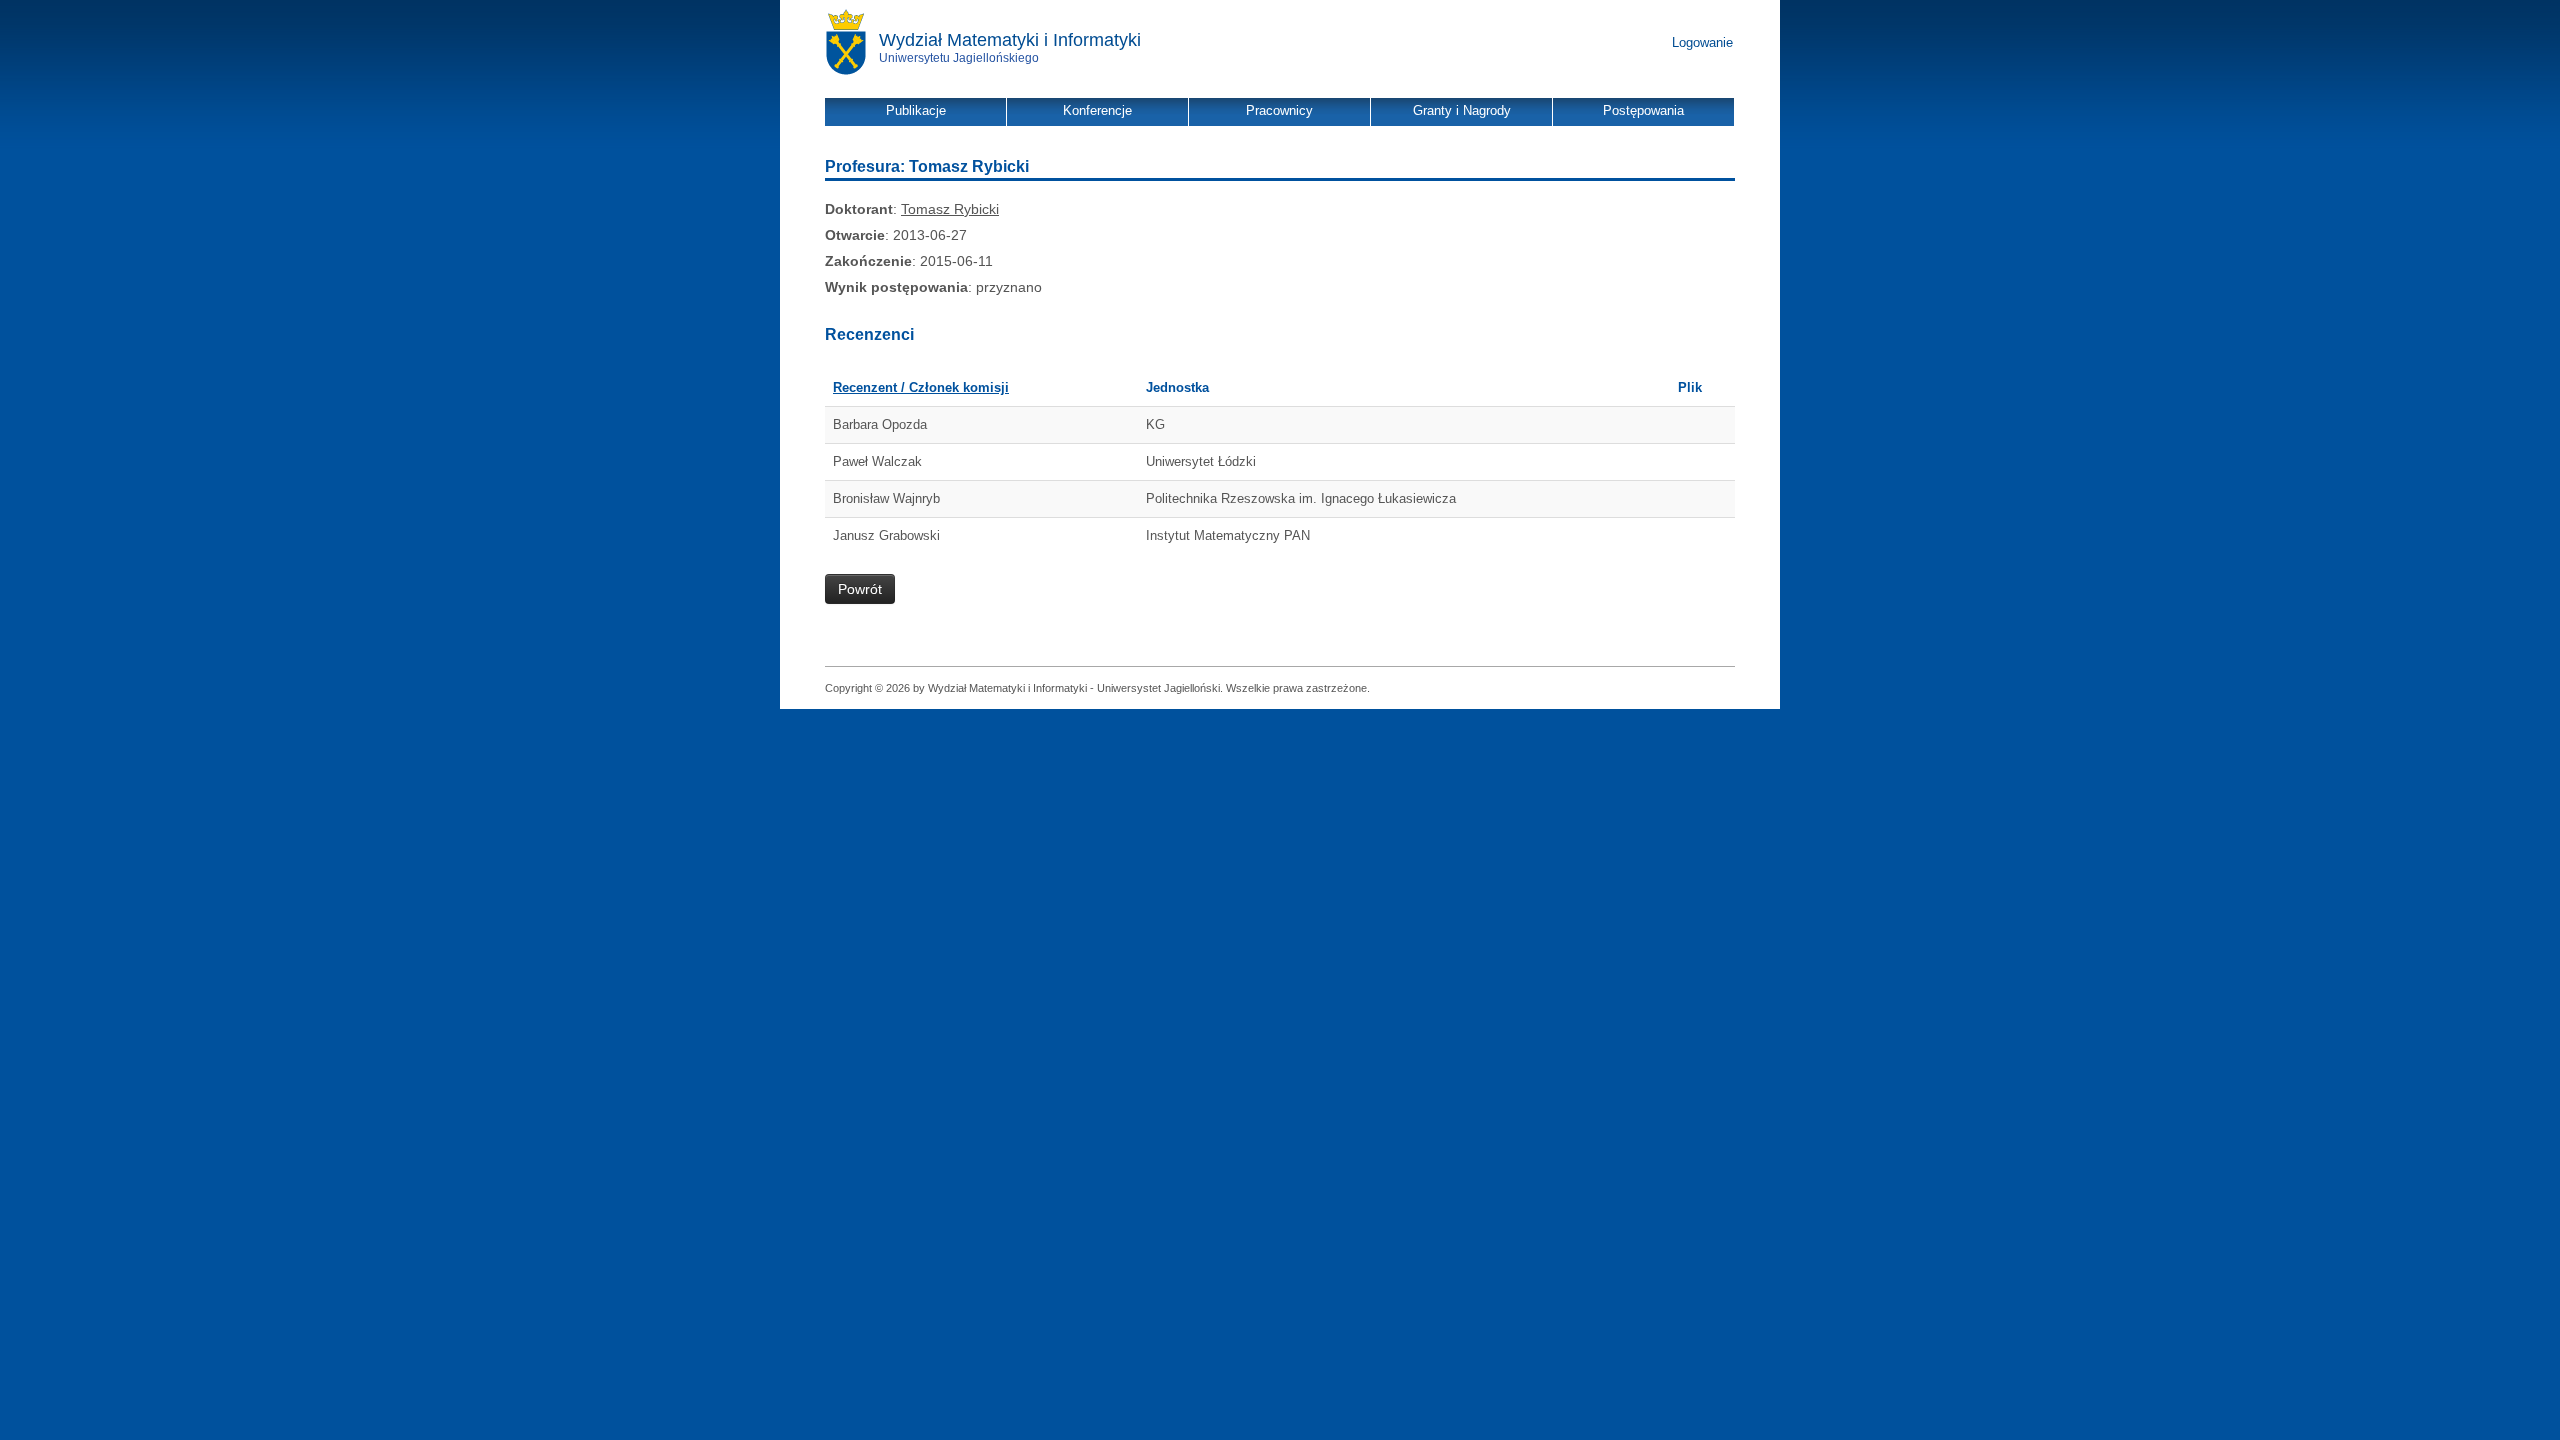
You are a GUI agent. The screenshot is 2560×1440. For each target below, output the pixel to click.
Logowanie (1702, 42)
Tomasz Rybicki (950, 209)
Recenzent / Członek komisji (921, 387)
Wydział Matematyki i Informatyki (1010, 40)
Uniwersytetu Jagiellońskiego (959, 58)
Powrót (860, 589)
